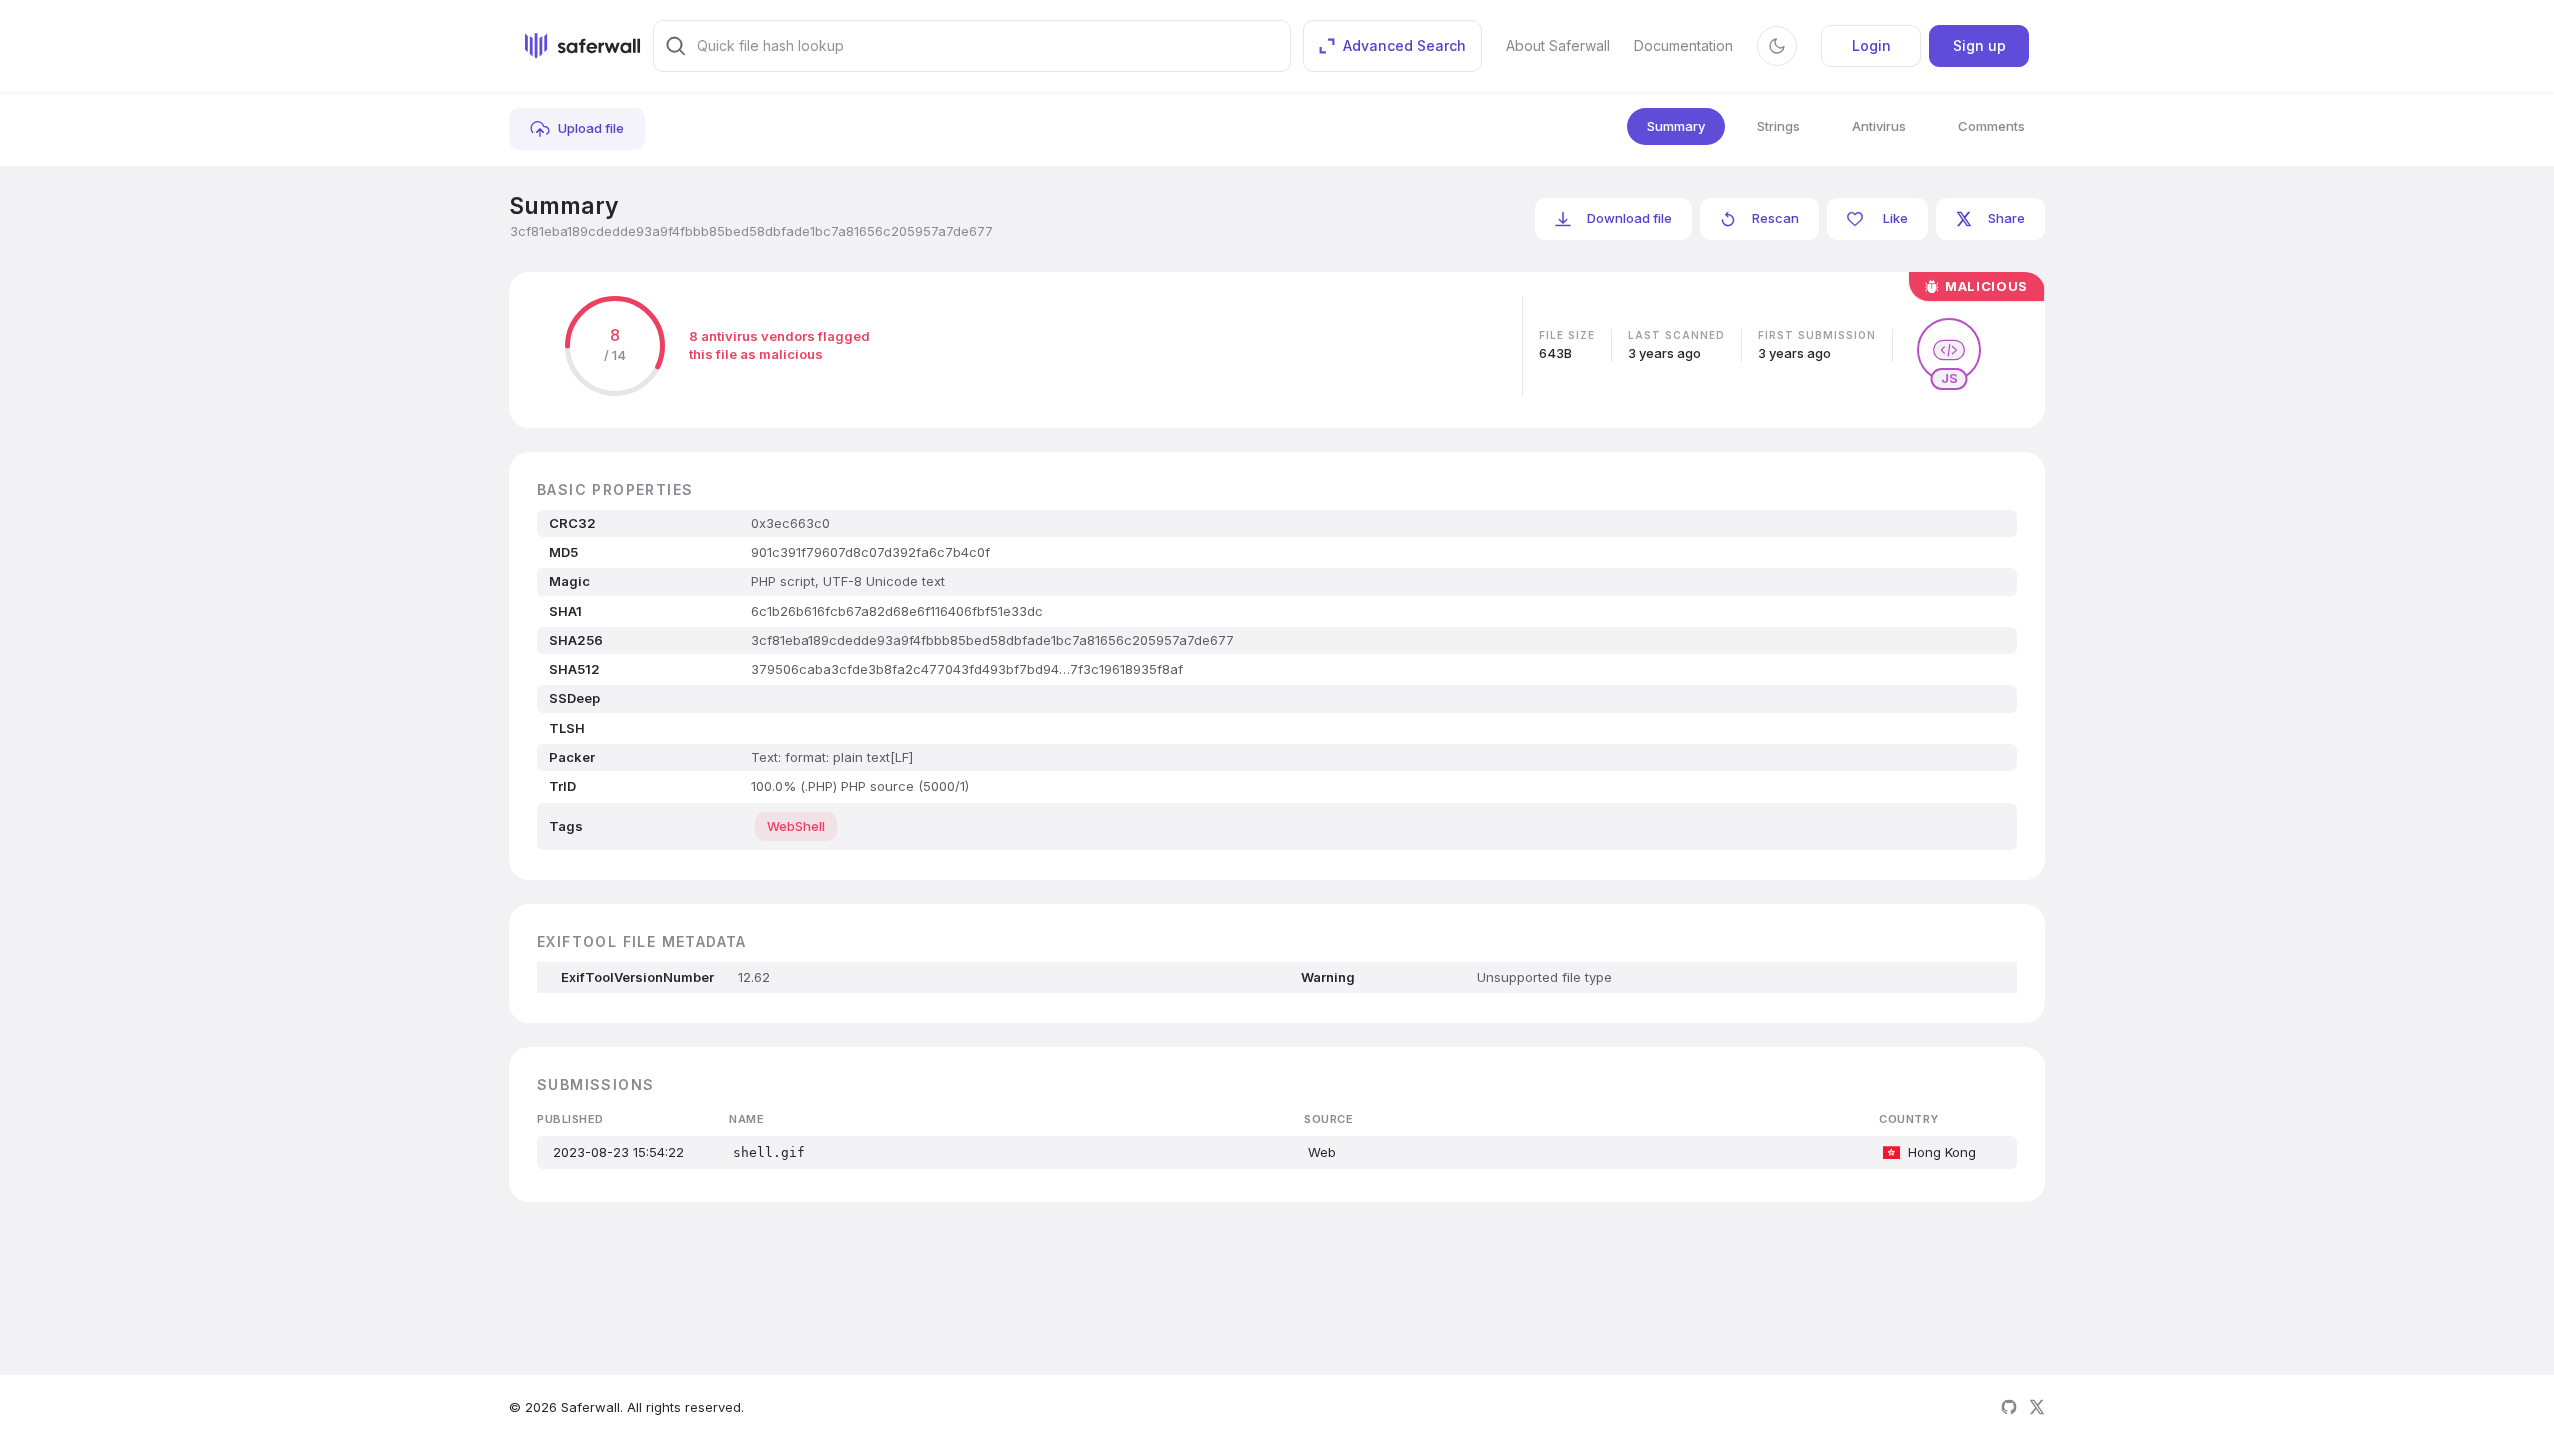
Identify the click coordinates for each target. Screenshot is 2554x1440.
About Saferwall (1558, 45)
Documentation (1683, 45)
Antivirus (1879, 126)
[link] (577, 129)
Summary (1676, 126)
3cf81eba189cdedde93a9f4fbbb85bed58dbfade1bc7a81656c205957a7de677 (751, 231)
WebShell (796, 826)
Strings (1778, 126)
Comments (1991, 126)
